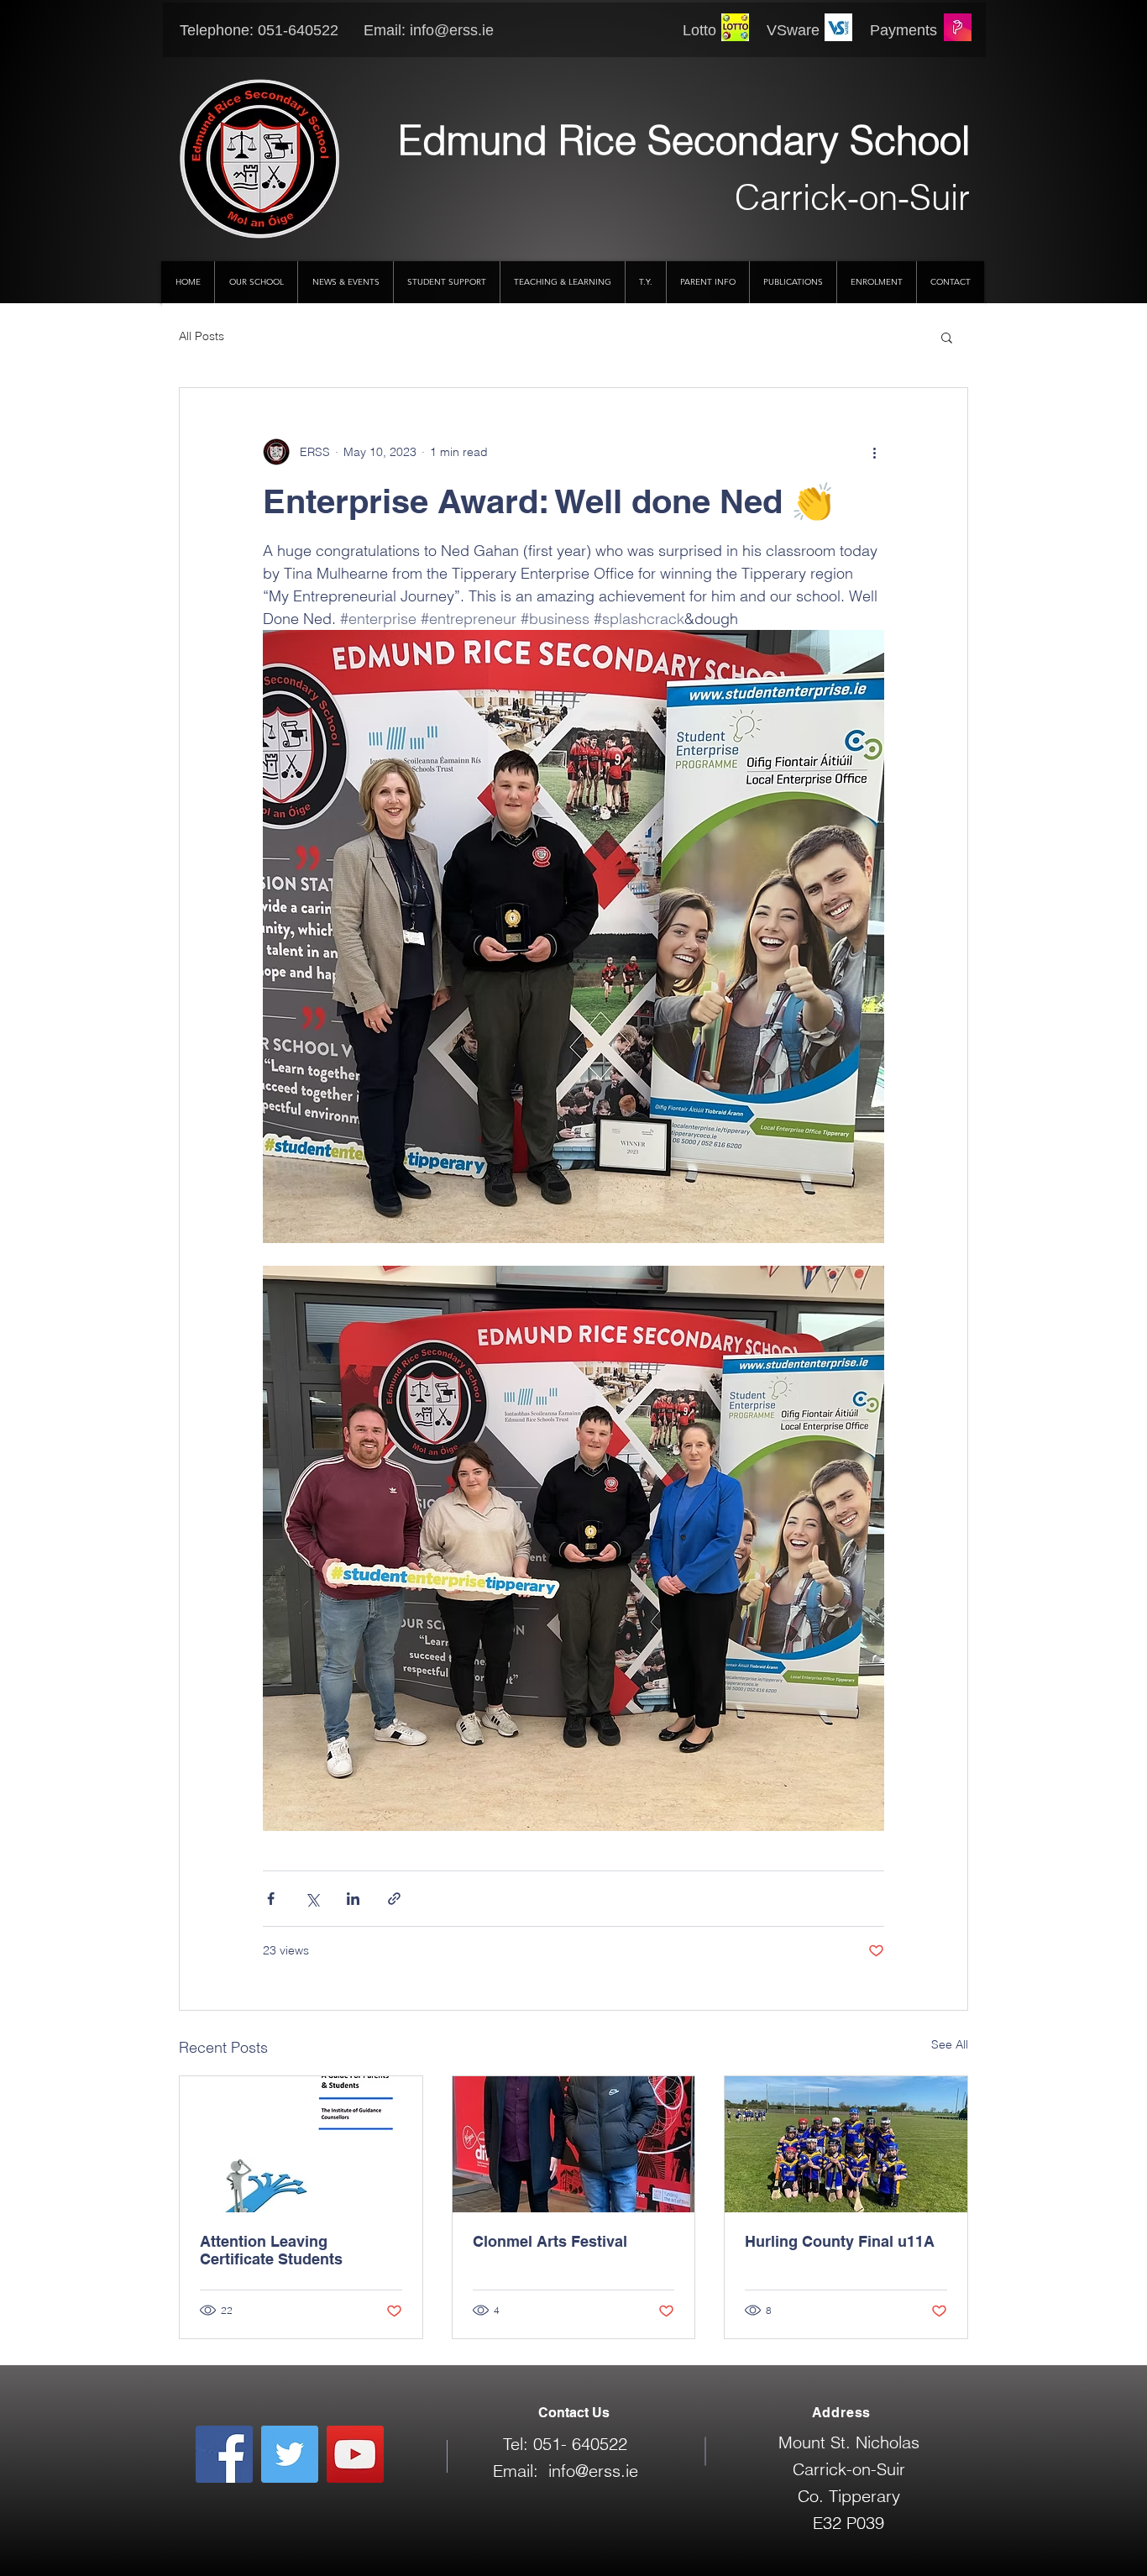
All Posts (202, 336)
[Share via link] (394, 1899)
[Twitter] (290, 2454)
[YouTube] (355, 2454)
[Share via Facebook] (271, 1899)
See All (950, 2044)
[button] (947, 337)
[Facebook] (224, 2454)
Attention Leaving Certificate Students (271, 2250)
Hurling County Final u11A (840, 2241)
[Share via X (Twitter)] (312, 1899)
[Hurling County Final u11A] (846, 2144)
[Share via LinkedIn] (353, 1899)
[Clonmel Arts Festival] (574, 2144)
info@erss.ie (452, 30)
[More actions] (874, 452)
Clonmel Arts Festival (550, 2241)
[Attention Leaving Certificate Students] (301, 2144)
